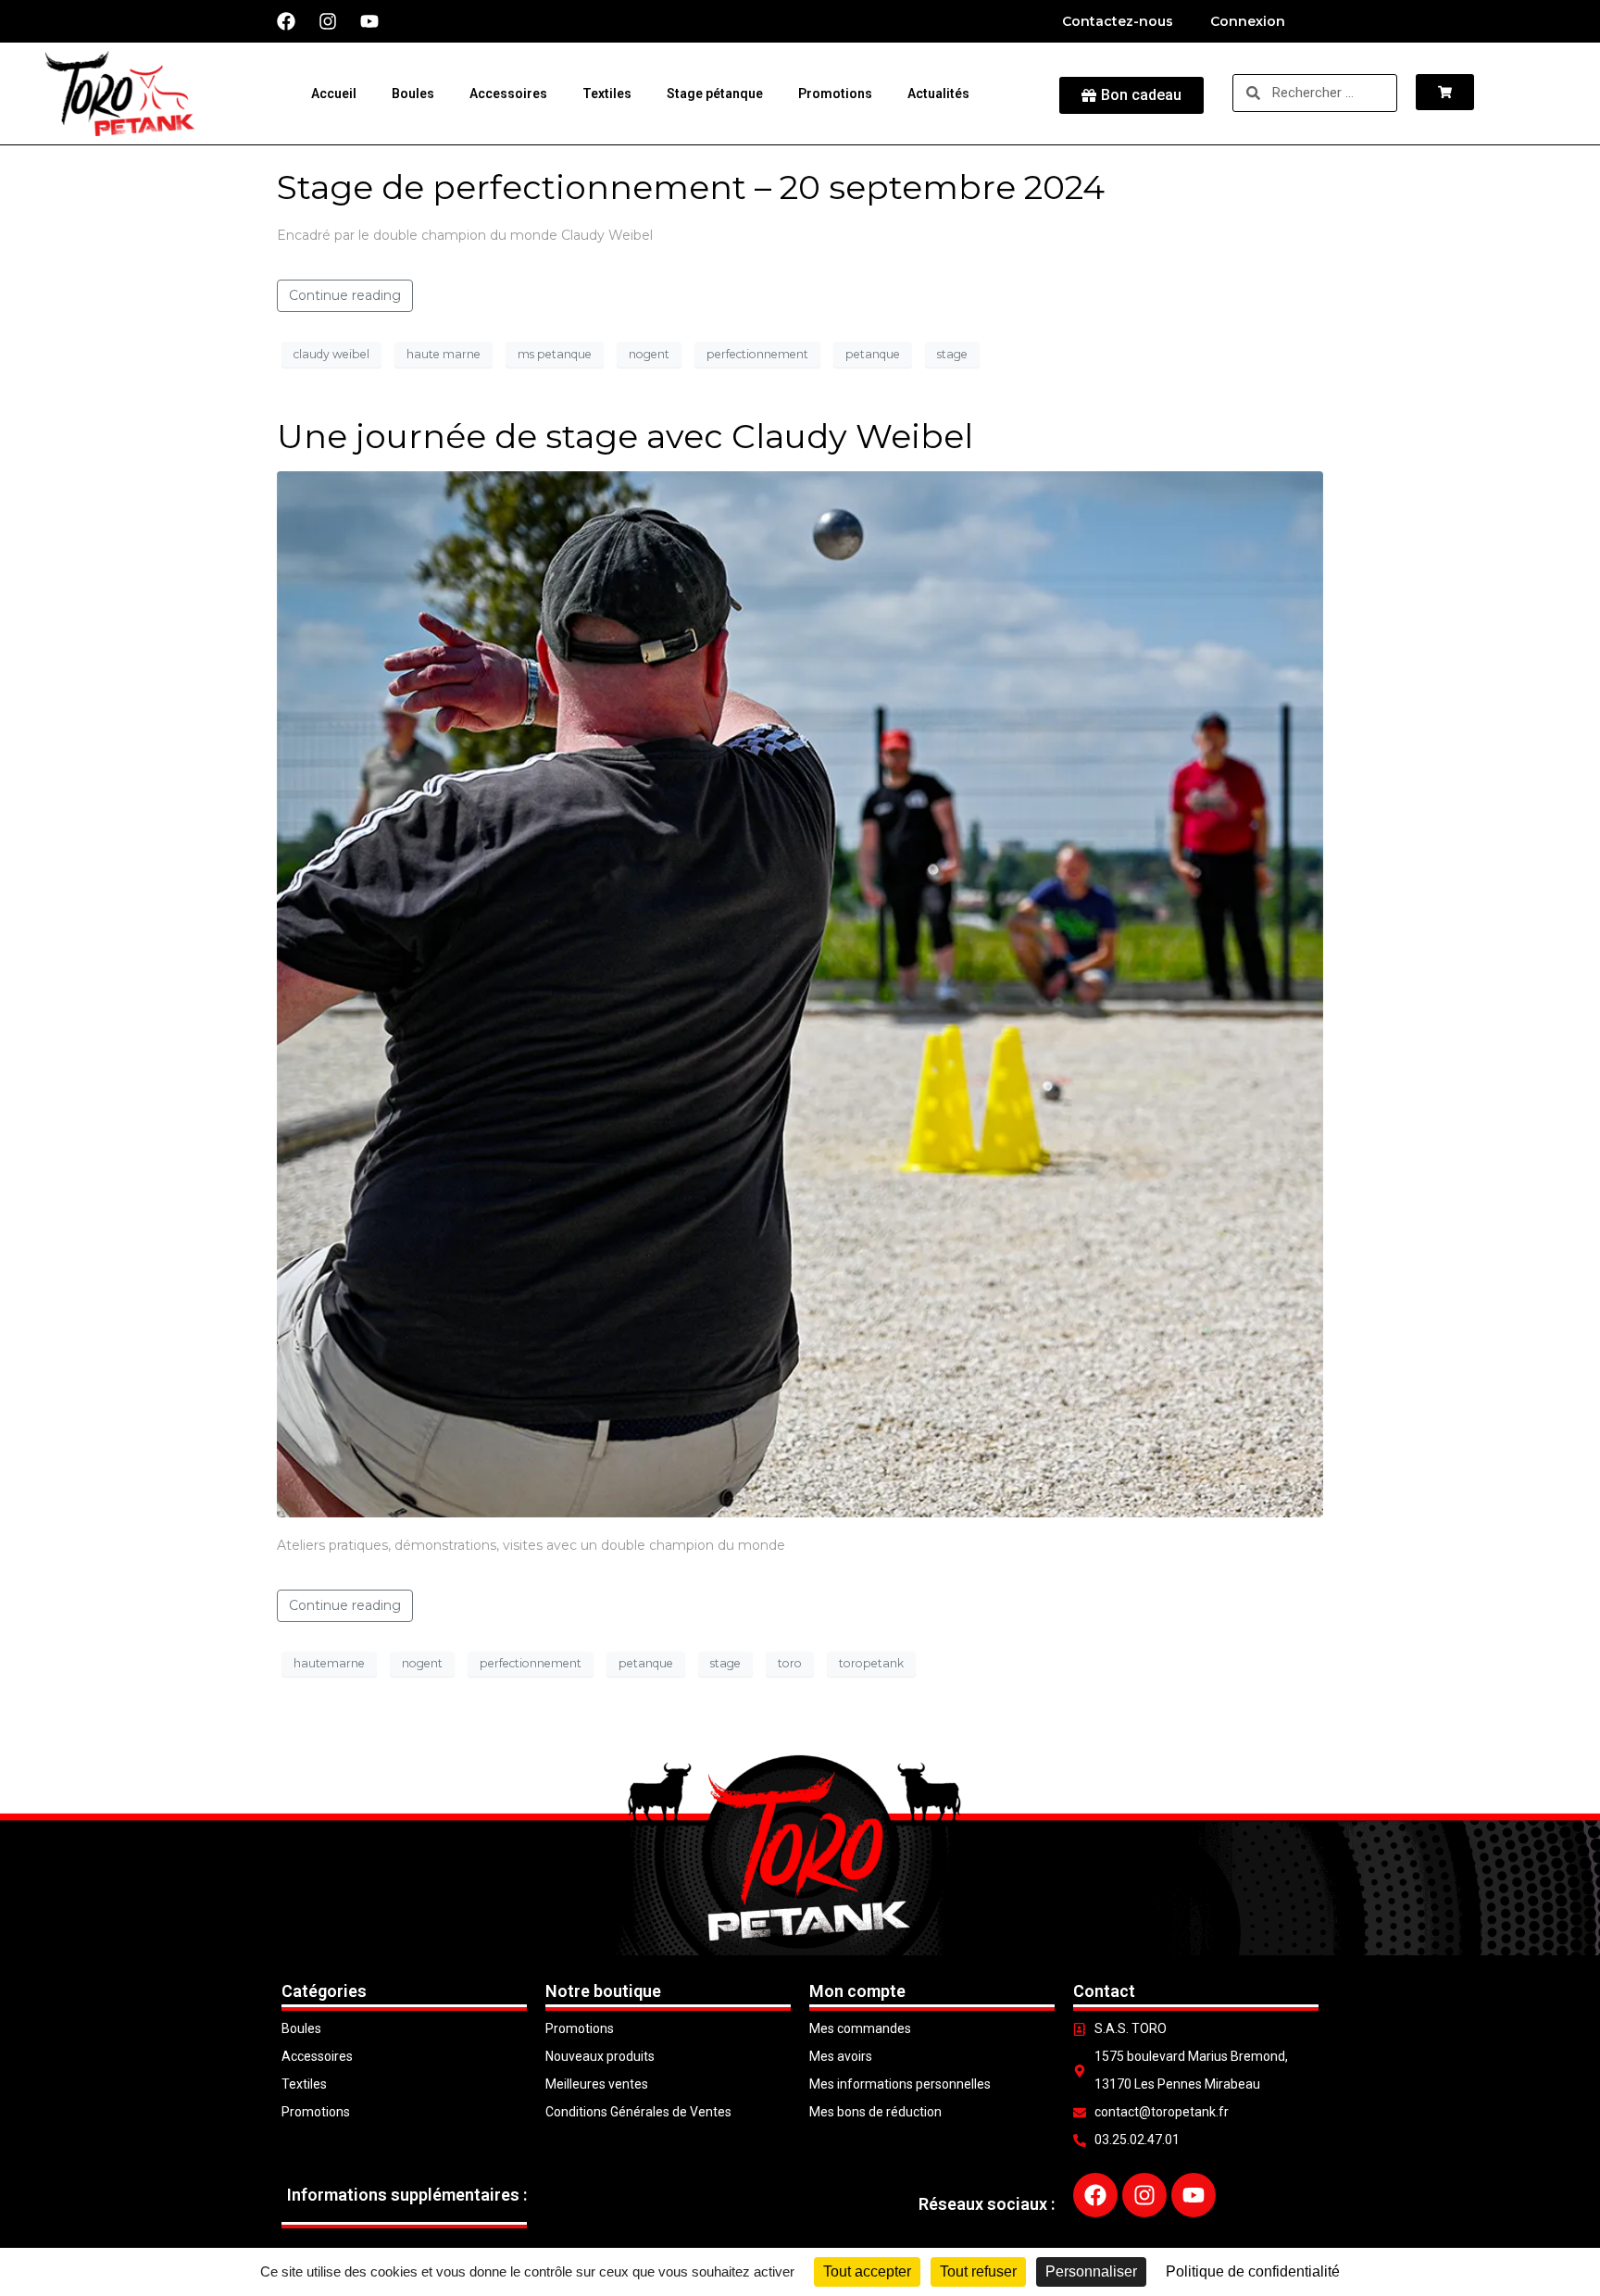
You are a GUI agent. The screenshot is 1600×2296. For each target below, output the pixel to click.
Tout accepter (867, 2271)
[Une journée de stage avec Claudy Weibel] (800, 992)
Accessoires (508, 94)
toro (790, 1663)
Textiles (607, 94)
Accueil (334, 94)
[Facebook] (286, 21)
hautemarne (329, 1663)
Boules (413, 94)
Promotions (835, 94)
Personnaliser (1091, 2271)
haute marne (444, 354)
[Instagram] (328, 21)
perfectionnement (757, 354)
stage (952, 354)
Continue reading (345, 295)
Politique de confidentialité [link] (1253, 2271)
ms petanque (555, 354)
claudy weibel (331, 354)
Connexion (1248, 21)
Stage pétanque (715, 94)
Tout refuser (978, 2271)
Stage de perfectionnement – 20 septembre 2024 (691, 187)
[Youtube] (369, 21)
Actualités (938, 94)
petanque (873, 354)
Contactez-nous (1118, 21)
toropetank (871, 1663)
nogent (649, 354)
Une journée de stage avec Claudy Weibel (625, 436)
